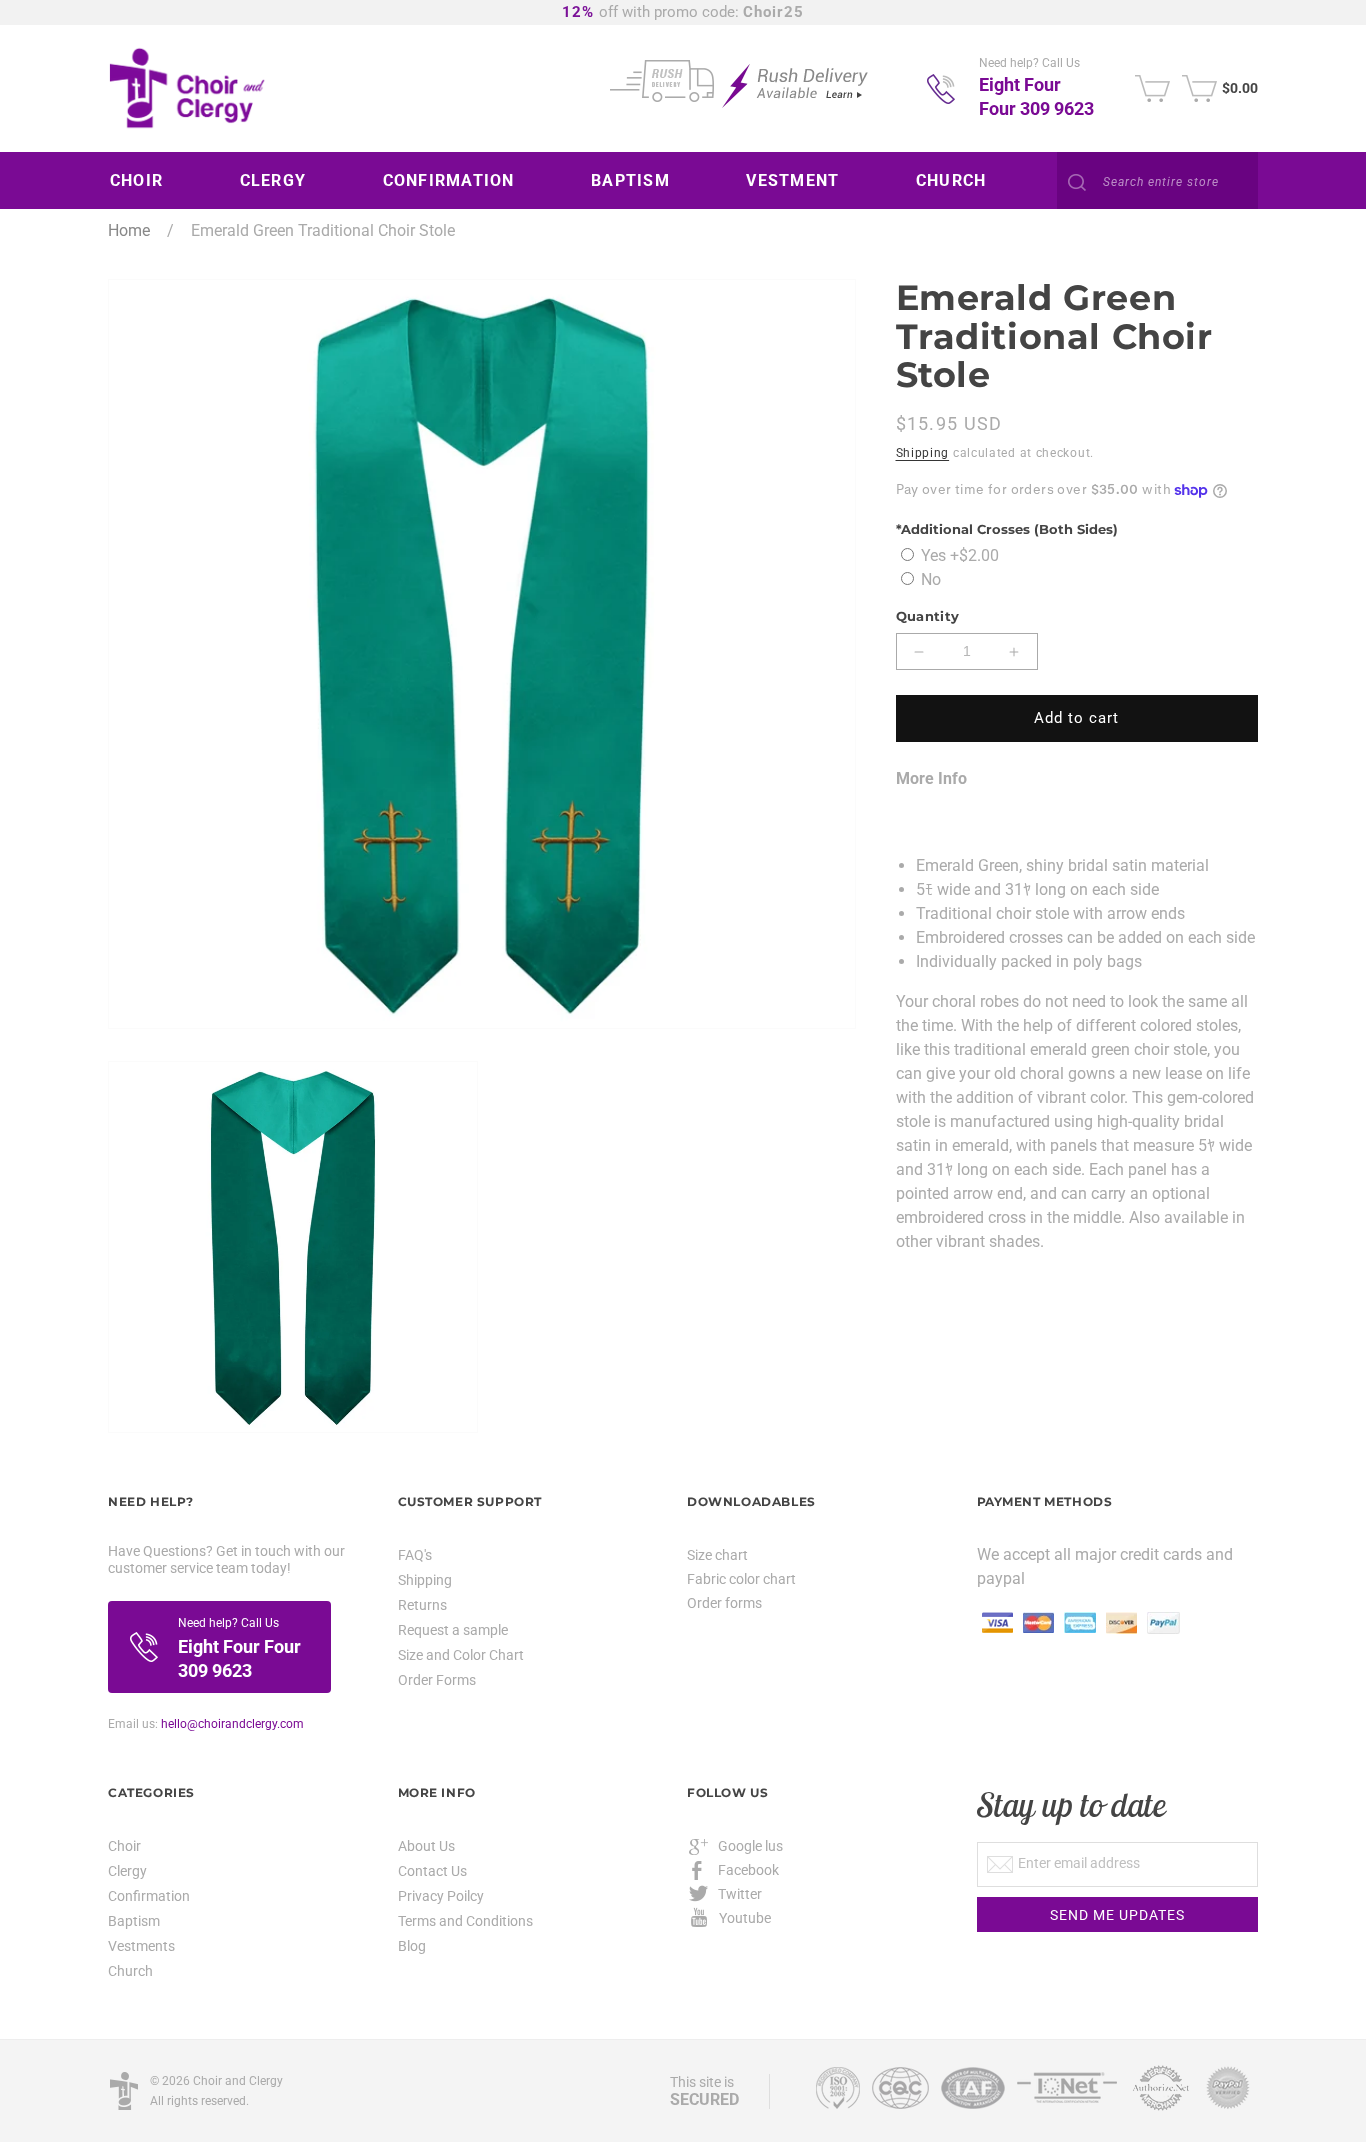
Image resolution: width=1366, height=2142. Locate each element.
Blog (412, 1946)
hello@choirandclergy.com (232, 1724)
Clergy (127, 1871)
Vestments (141, 1946)
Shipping (923, 453)
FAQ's (415, 1555)
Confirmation (149, 1896)
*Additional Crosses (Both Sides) (1007, 529)
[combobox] (1157, 182)
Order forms (724, 1603)
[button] (144, 181)
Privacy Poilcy (441, 1896)
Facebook (748, 1870)
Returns (422, 1605)
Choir (124, 1846)
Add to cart (1076, 719)
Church (130, 1971)
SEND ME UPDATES (1117, 1915)
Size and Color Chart (461, 1655)
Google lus (750, 1846)
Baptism (134, 1921)
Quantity (928, 617)
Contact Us (432, 1871)
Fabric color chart (741, 1579)
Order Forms (437, 1680)
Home (129, 230)
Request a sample (453, 1630)
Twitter (740, 1894)
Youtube (745, 1918)
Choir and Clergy (238, 2081)
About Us (426, 1846)
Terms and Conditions (465, 1921)
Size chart (717, 1555)
